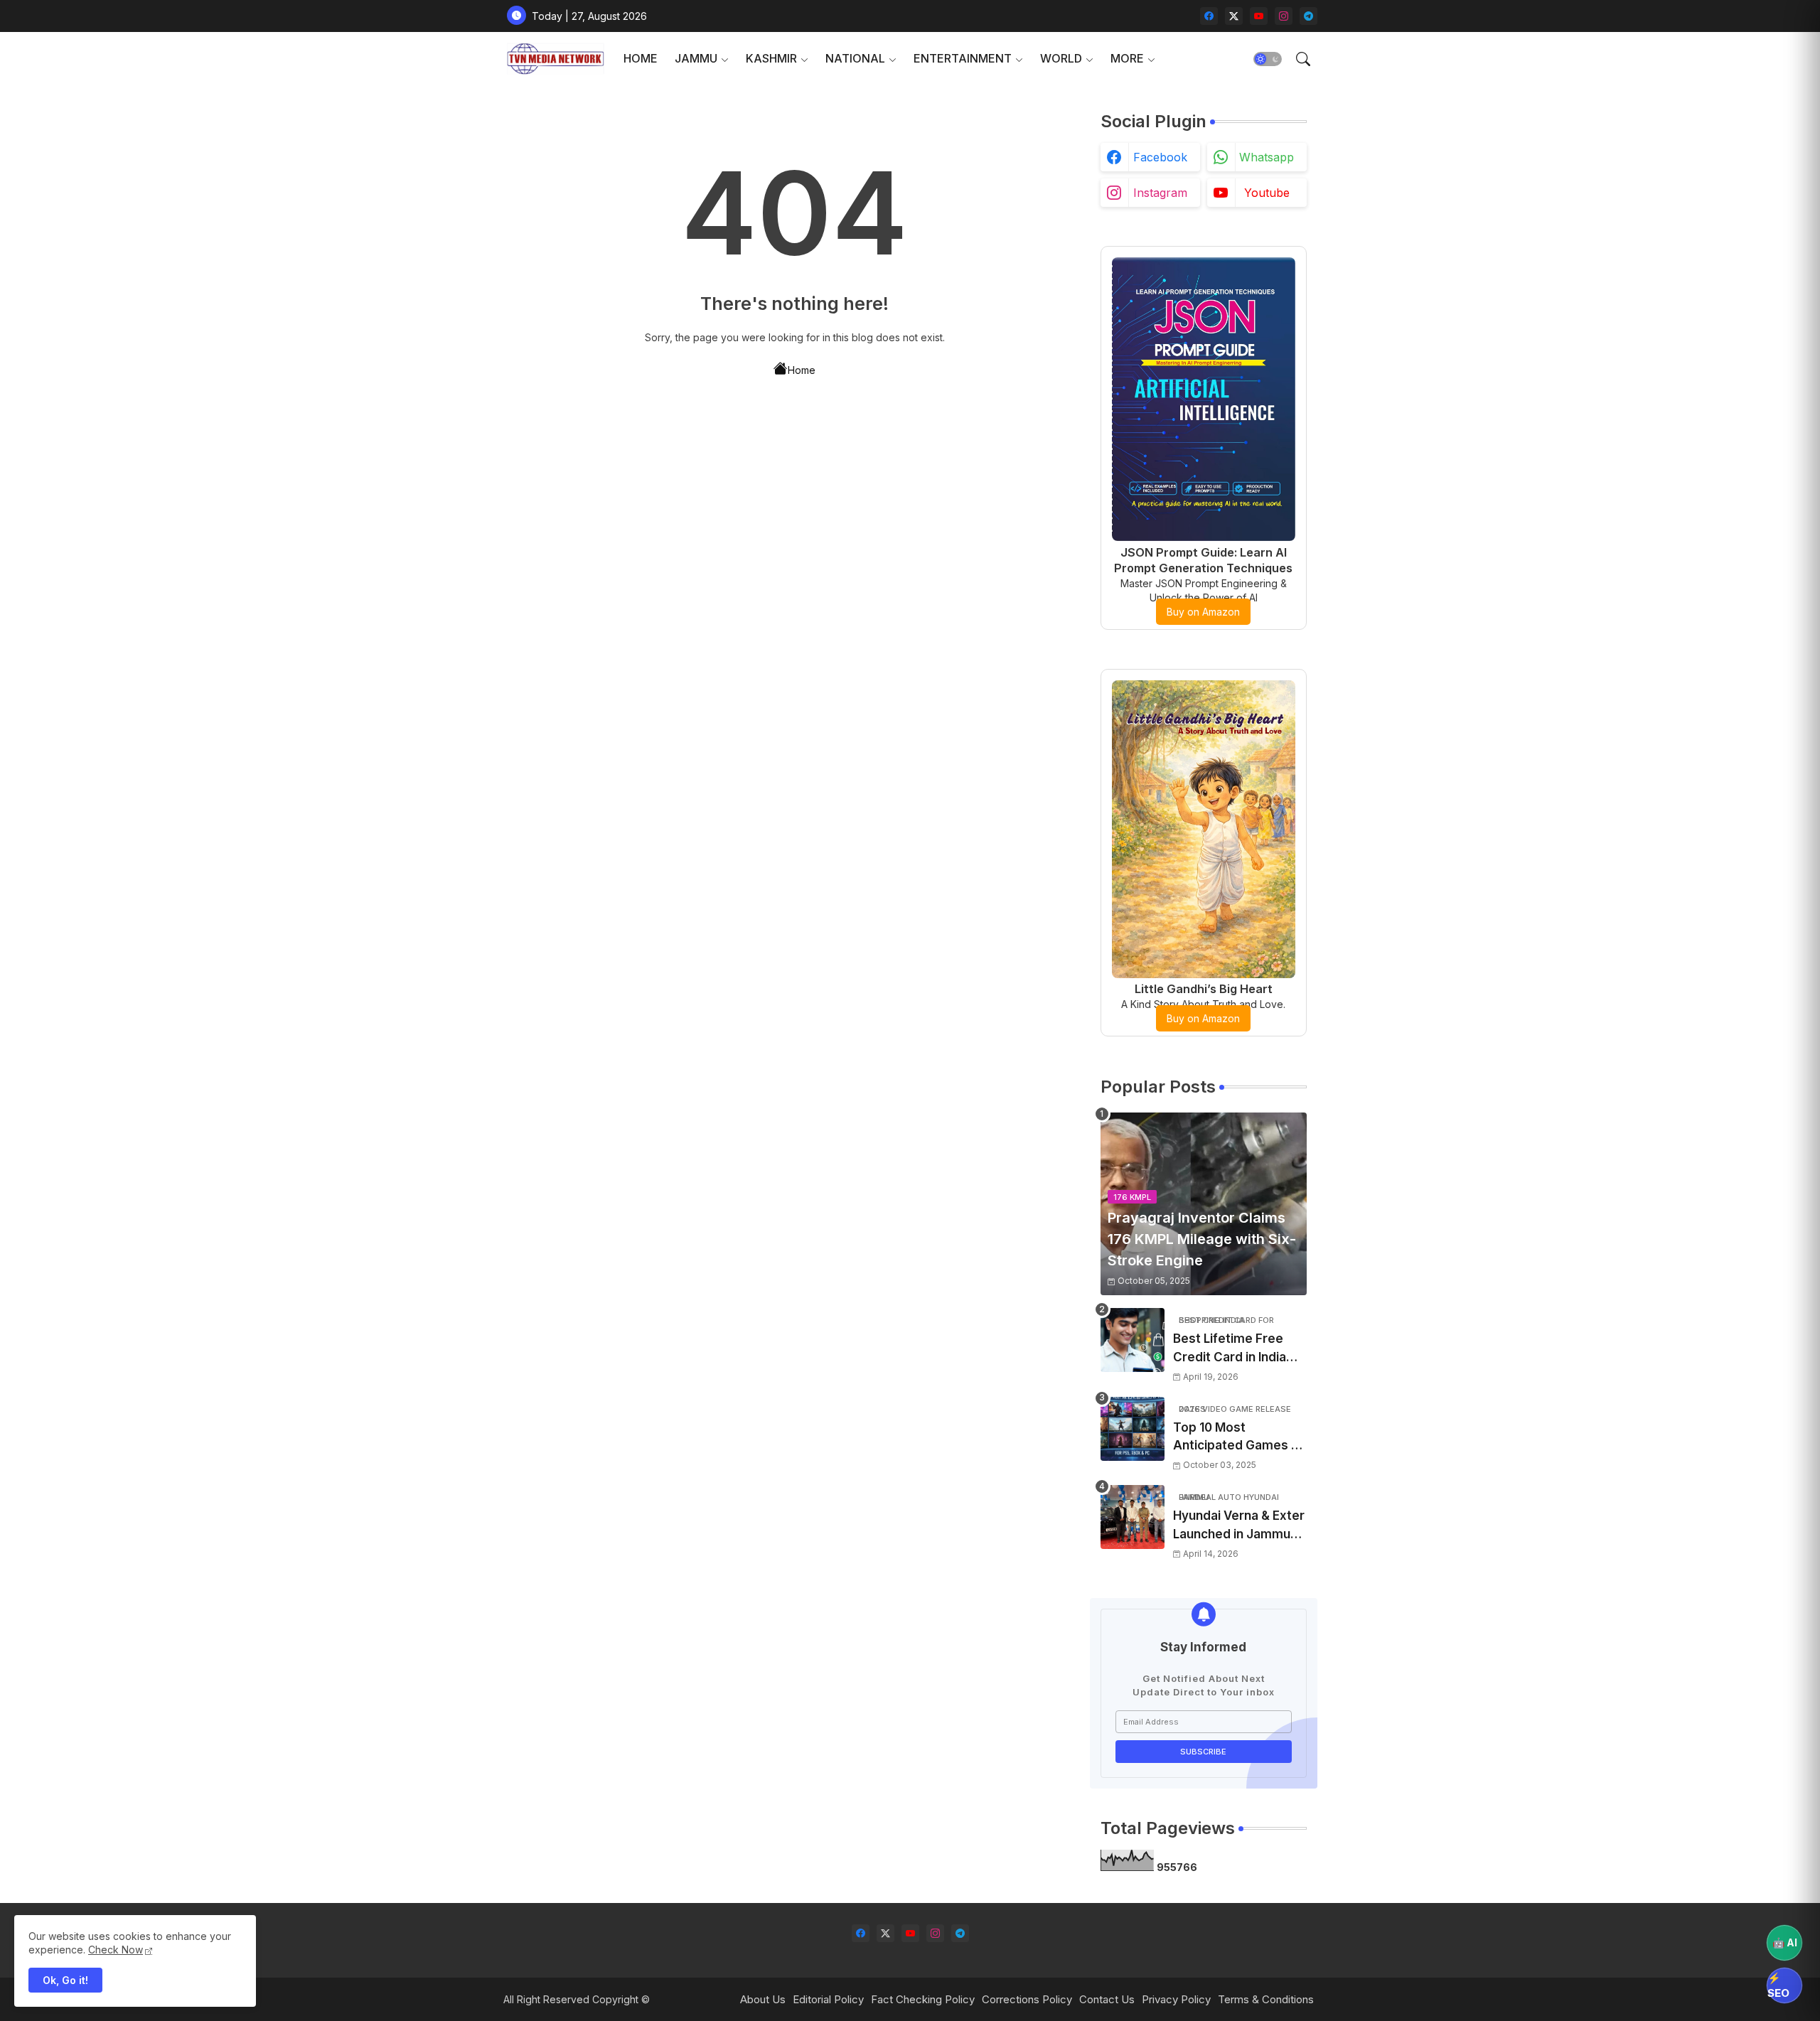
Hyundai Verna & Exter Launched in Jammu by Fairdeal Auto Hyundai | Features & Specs (1239, 1526)
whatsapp (1267, 157)
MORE (1127, 58)
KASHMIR (771, 58)
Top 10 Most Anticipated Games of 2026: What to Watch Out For (1238, 1438)
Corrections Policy (1027, 1999)
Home (802, 370)
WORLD (1061, 58)
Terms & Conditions (1266, 1999)
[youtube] (1259, 16)
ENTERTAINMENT (963, 58)
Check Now (116, 1950)
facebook (1160, 157)
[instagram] (1284, 16)
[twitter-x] (1234, 16)
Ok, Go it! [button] (65, 1980)
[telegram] (1308, 16)
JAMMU (696, 58)
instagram (1160, 193)
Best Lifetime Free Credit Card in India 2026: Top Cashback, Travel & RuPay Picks (1236, 1349)
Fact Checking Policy (923, 1999)
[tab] (641, 59)
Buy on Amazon (1203, 612)
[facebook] (1209, 16)
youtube (1267, 193)
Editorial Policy (828, 1999)
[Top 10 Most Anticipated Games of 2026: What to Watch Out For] (1133, 1429)
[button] (1268, 59)
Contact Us (1107, 1999)
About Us (763, 1999)
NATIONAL (855, 58)
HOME (641, 58)
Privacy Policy (1176, 1999)
